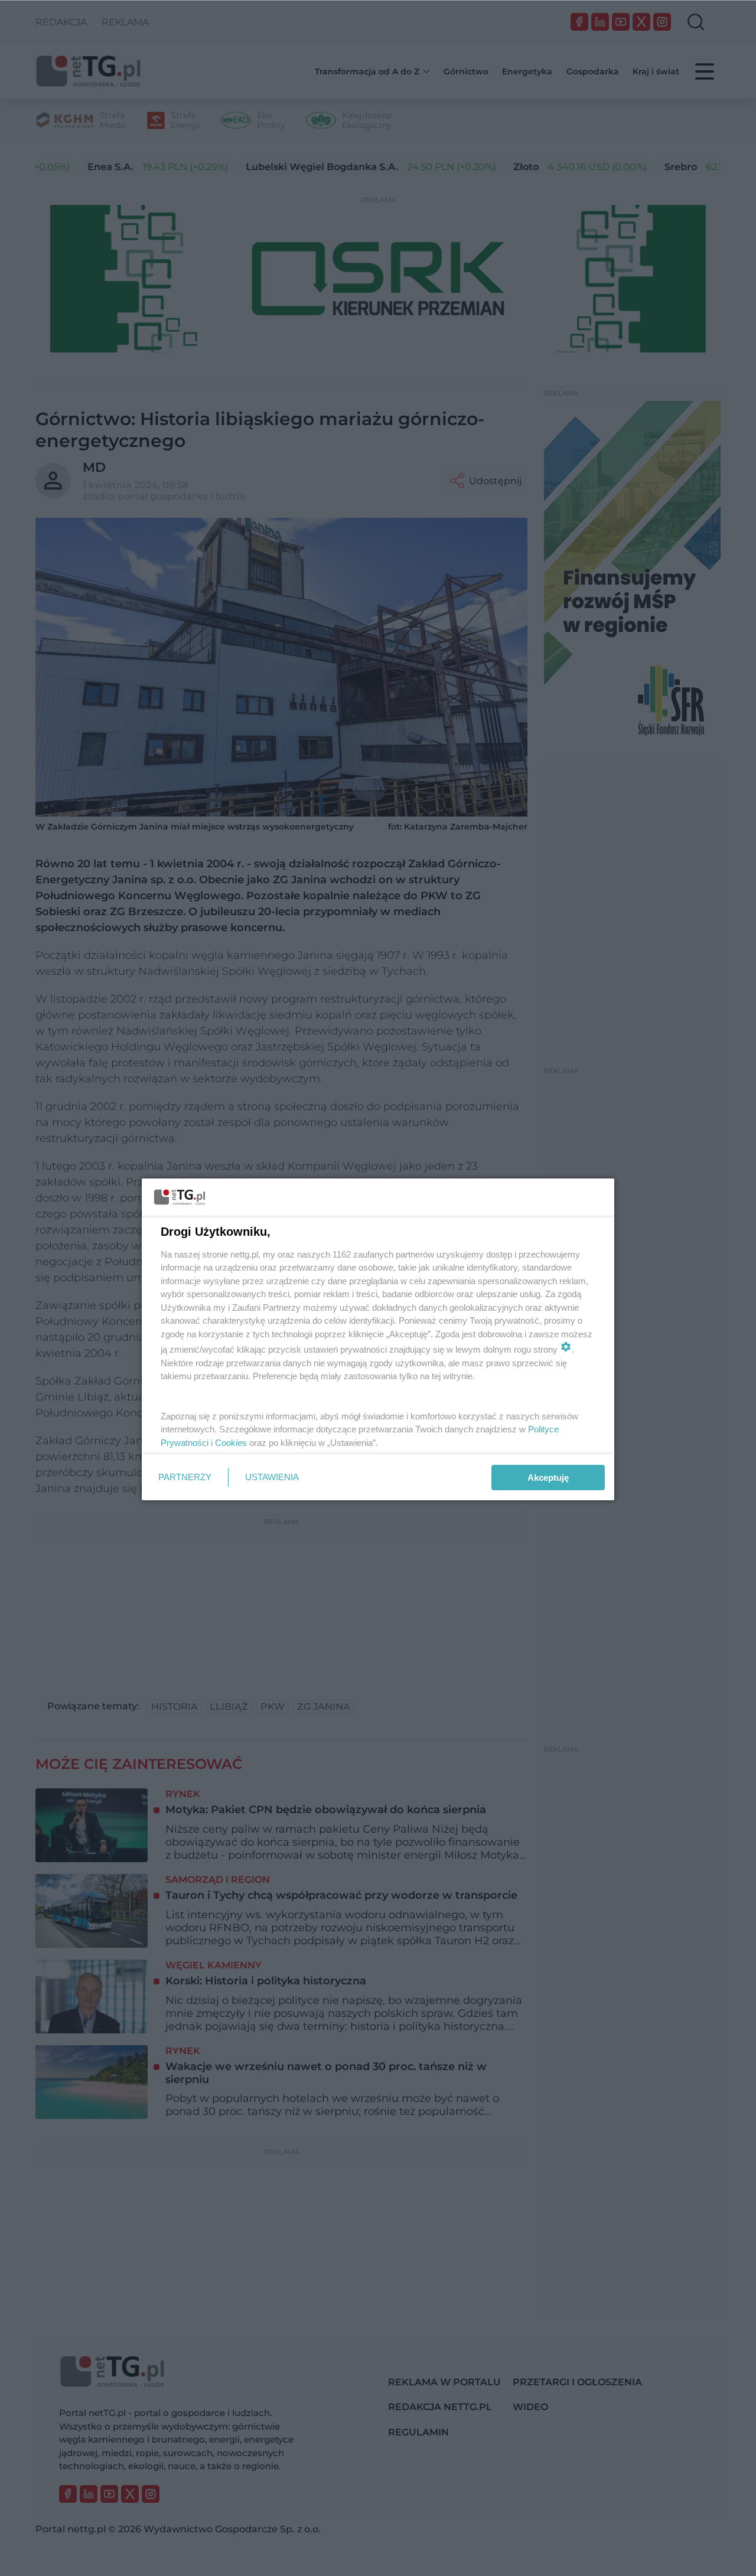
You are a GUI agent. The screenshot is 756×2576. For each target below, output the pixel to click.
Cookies (231, 1443)
